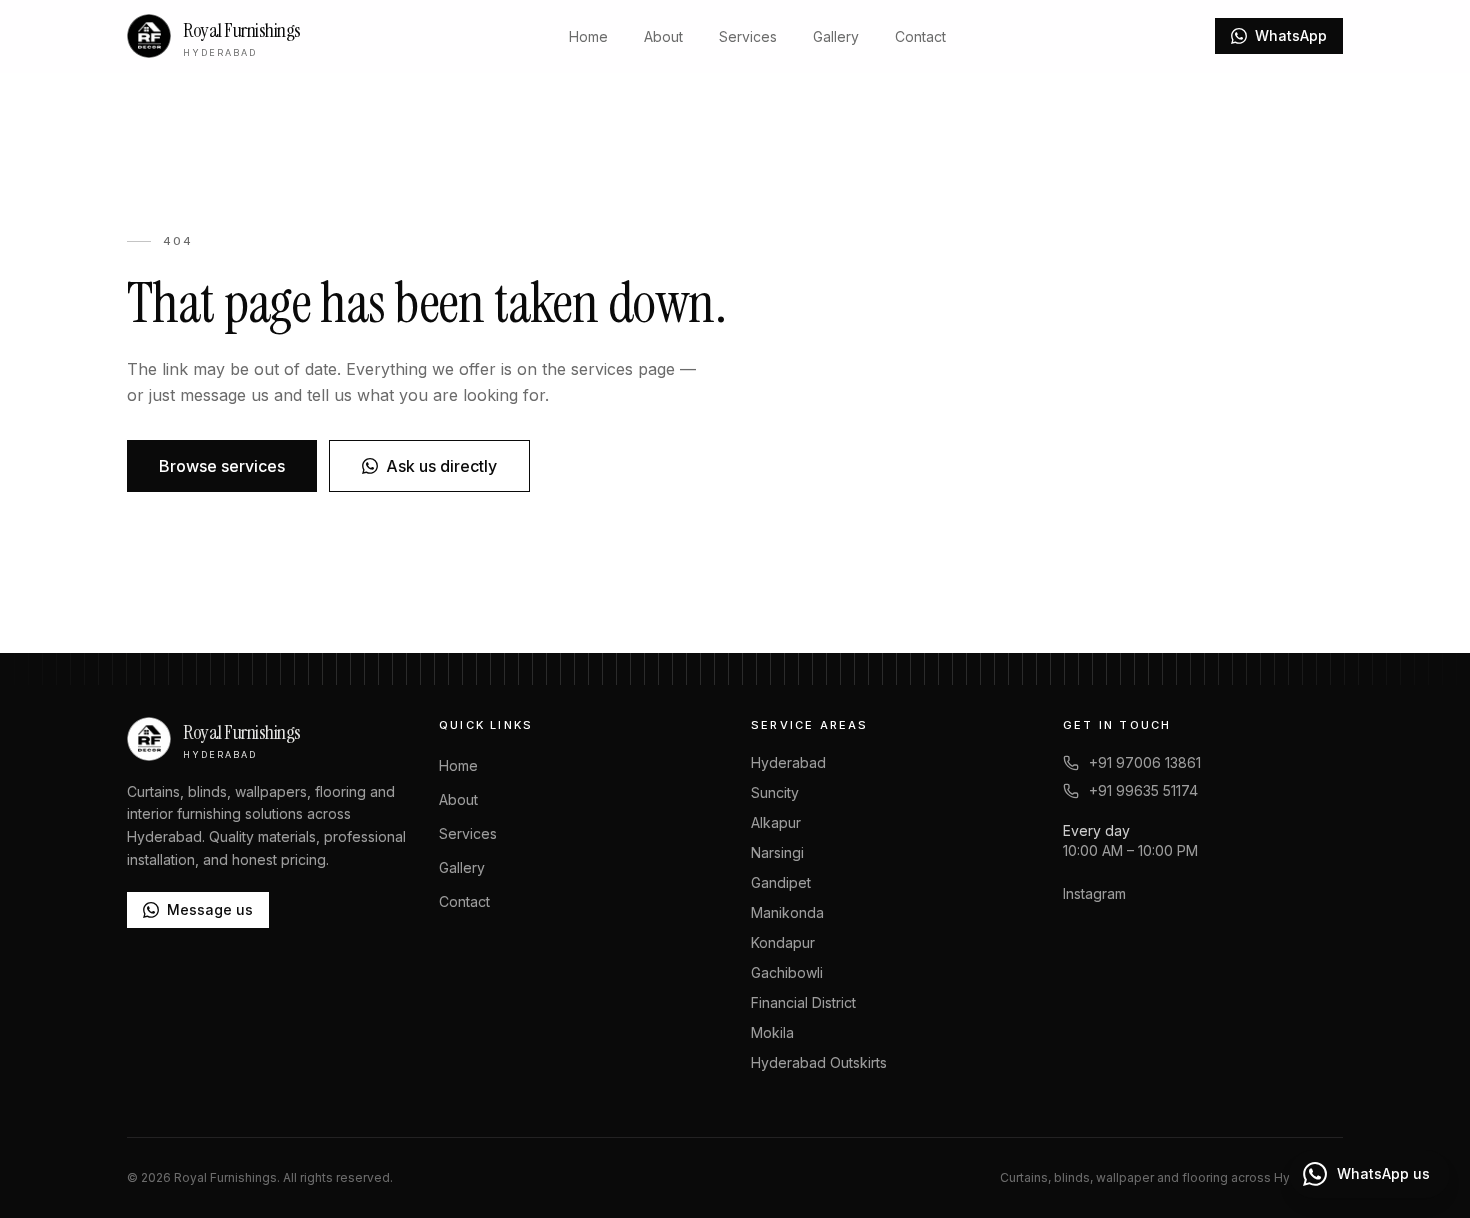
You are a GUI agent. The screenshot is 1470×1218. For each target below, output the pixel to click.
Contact (920, 36)
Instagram (1094, 893)
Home (588, 36)
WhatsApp (1291, 35)
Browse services (222, 466)
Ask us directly (441, 466)
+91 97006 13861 (1145, 762)
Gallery (836, 36)
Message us (210, 909)
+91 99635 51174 (1143, 790)
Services (748, 36)
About (663, 36)
